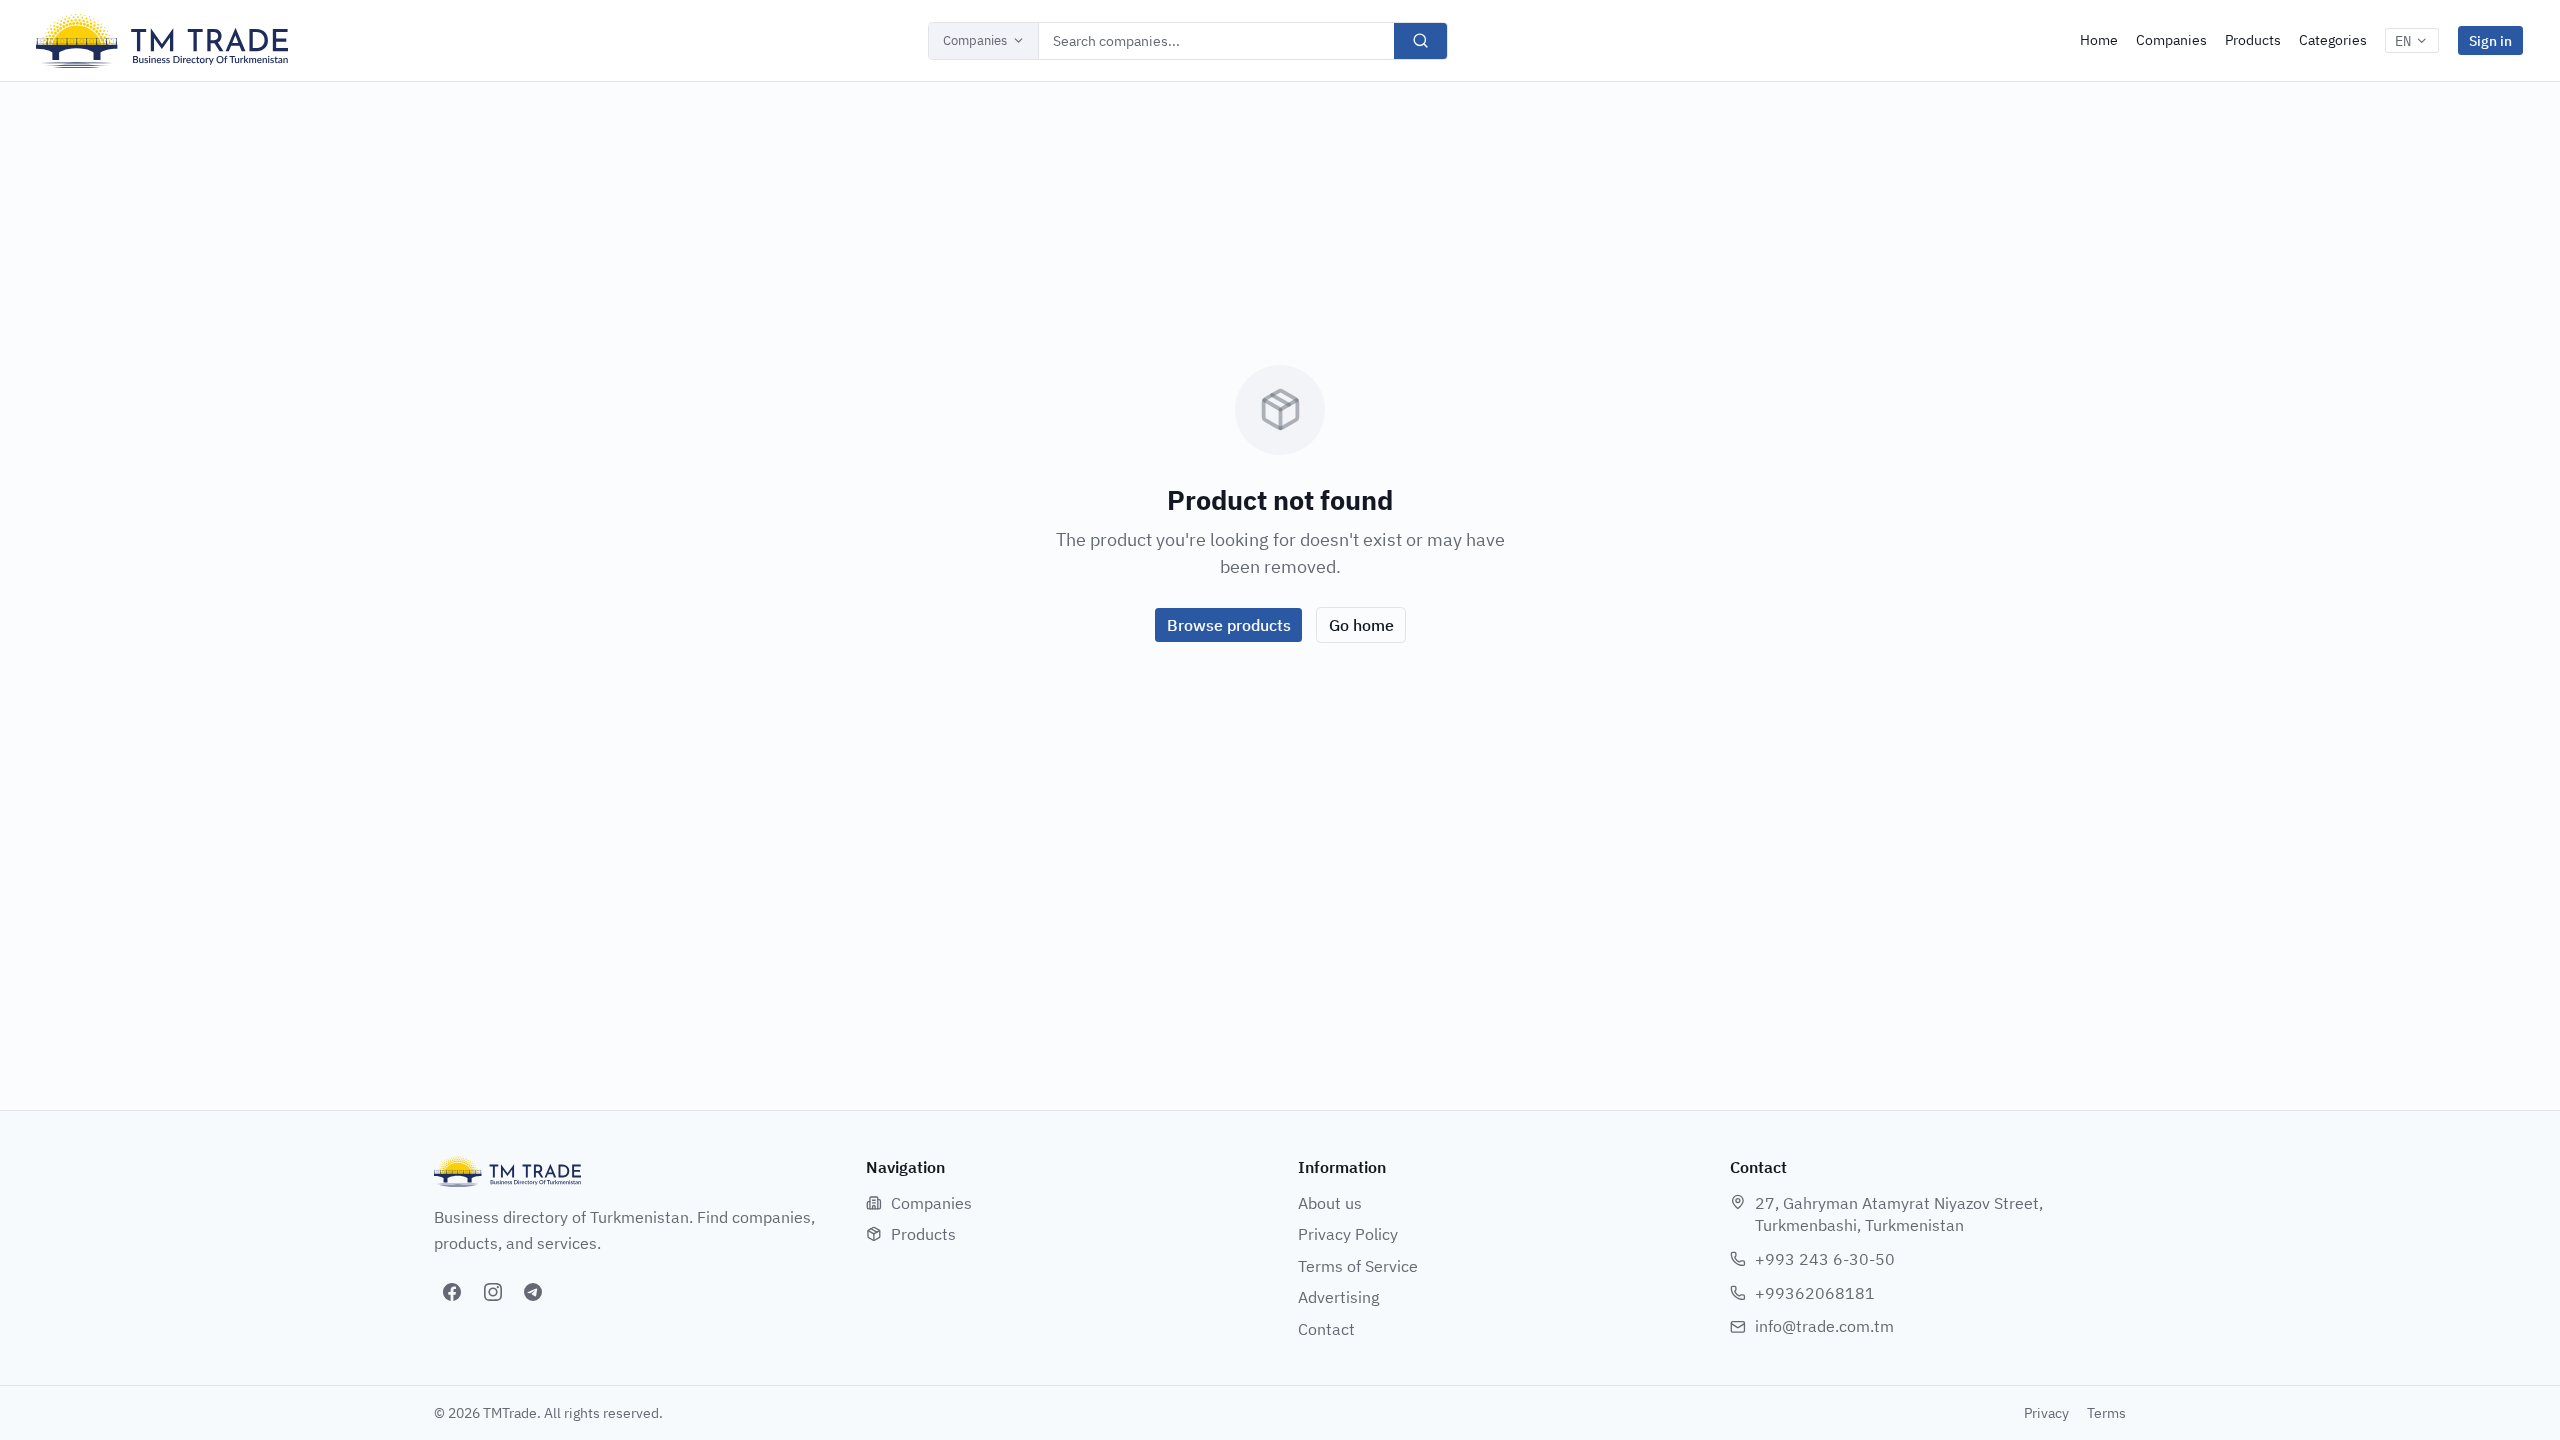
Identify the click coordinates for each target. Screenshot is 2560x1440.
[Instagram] (493, 1292)
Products (2253, 40)
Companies (975, 40)
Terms (2106, 1413)
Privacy (2046, 1413)
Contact (1326, 1329)
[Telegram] (533, 1292)
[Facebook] (452, 1292)
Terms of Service (1358, 1266)
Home (2099, 40)
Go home (1361, 625)
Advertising (1338, 1297)
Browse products (1229, 625)
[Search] (1420, 41)
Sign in (2490, 40)
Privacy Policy (1348, 1234)
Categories (2333, 40)
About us (1330, 1203)
